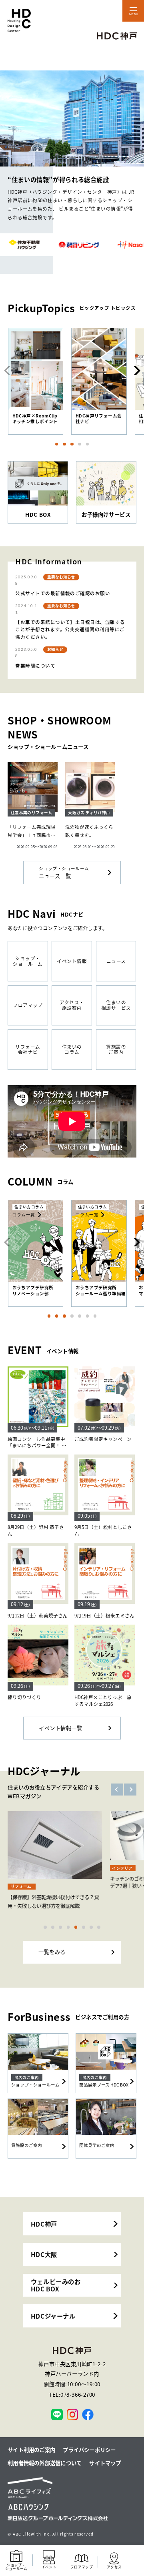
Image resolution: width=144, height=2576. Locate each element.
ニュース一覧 (64, 873)
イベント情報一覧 (60, 1728)
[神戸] (57, 2414)
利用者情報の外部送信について (45, 2463)
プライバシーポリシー (89, 2450)
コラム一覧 (24, 1215)
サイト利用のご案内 (31, 2450)
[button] (136, 371)
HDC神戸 (44, 2224)
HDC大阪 (44, 2254)
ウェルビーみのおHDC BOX (56, 2285)
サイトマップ (105, 2463)
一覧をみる (52, 1952)
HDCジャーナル (53, 2316)
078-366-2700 (78, 2394)
